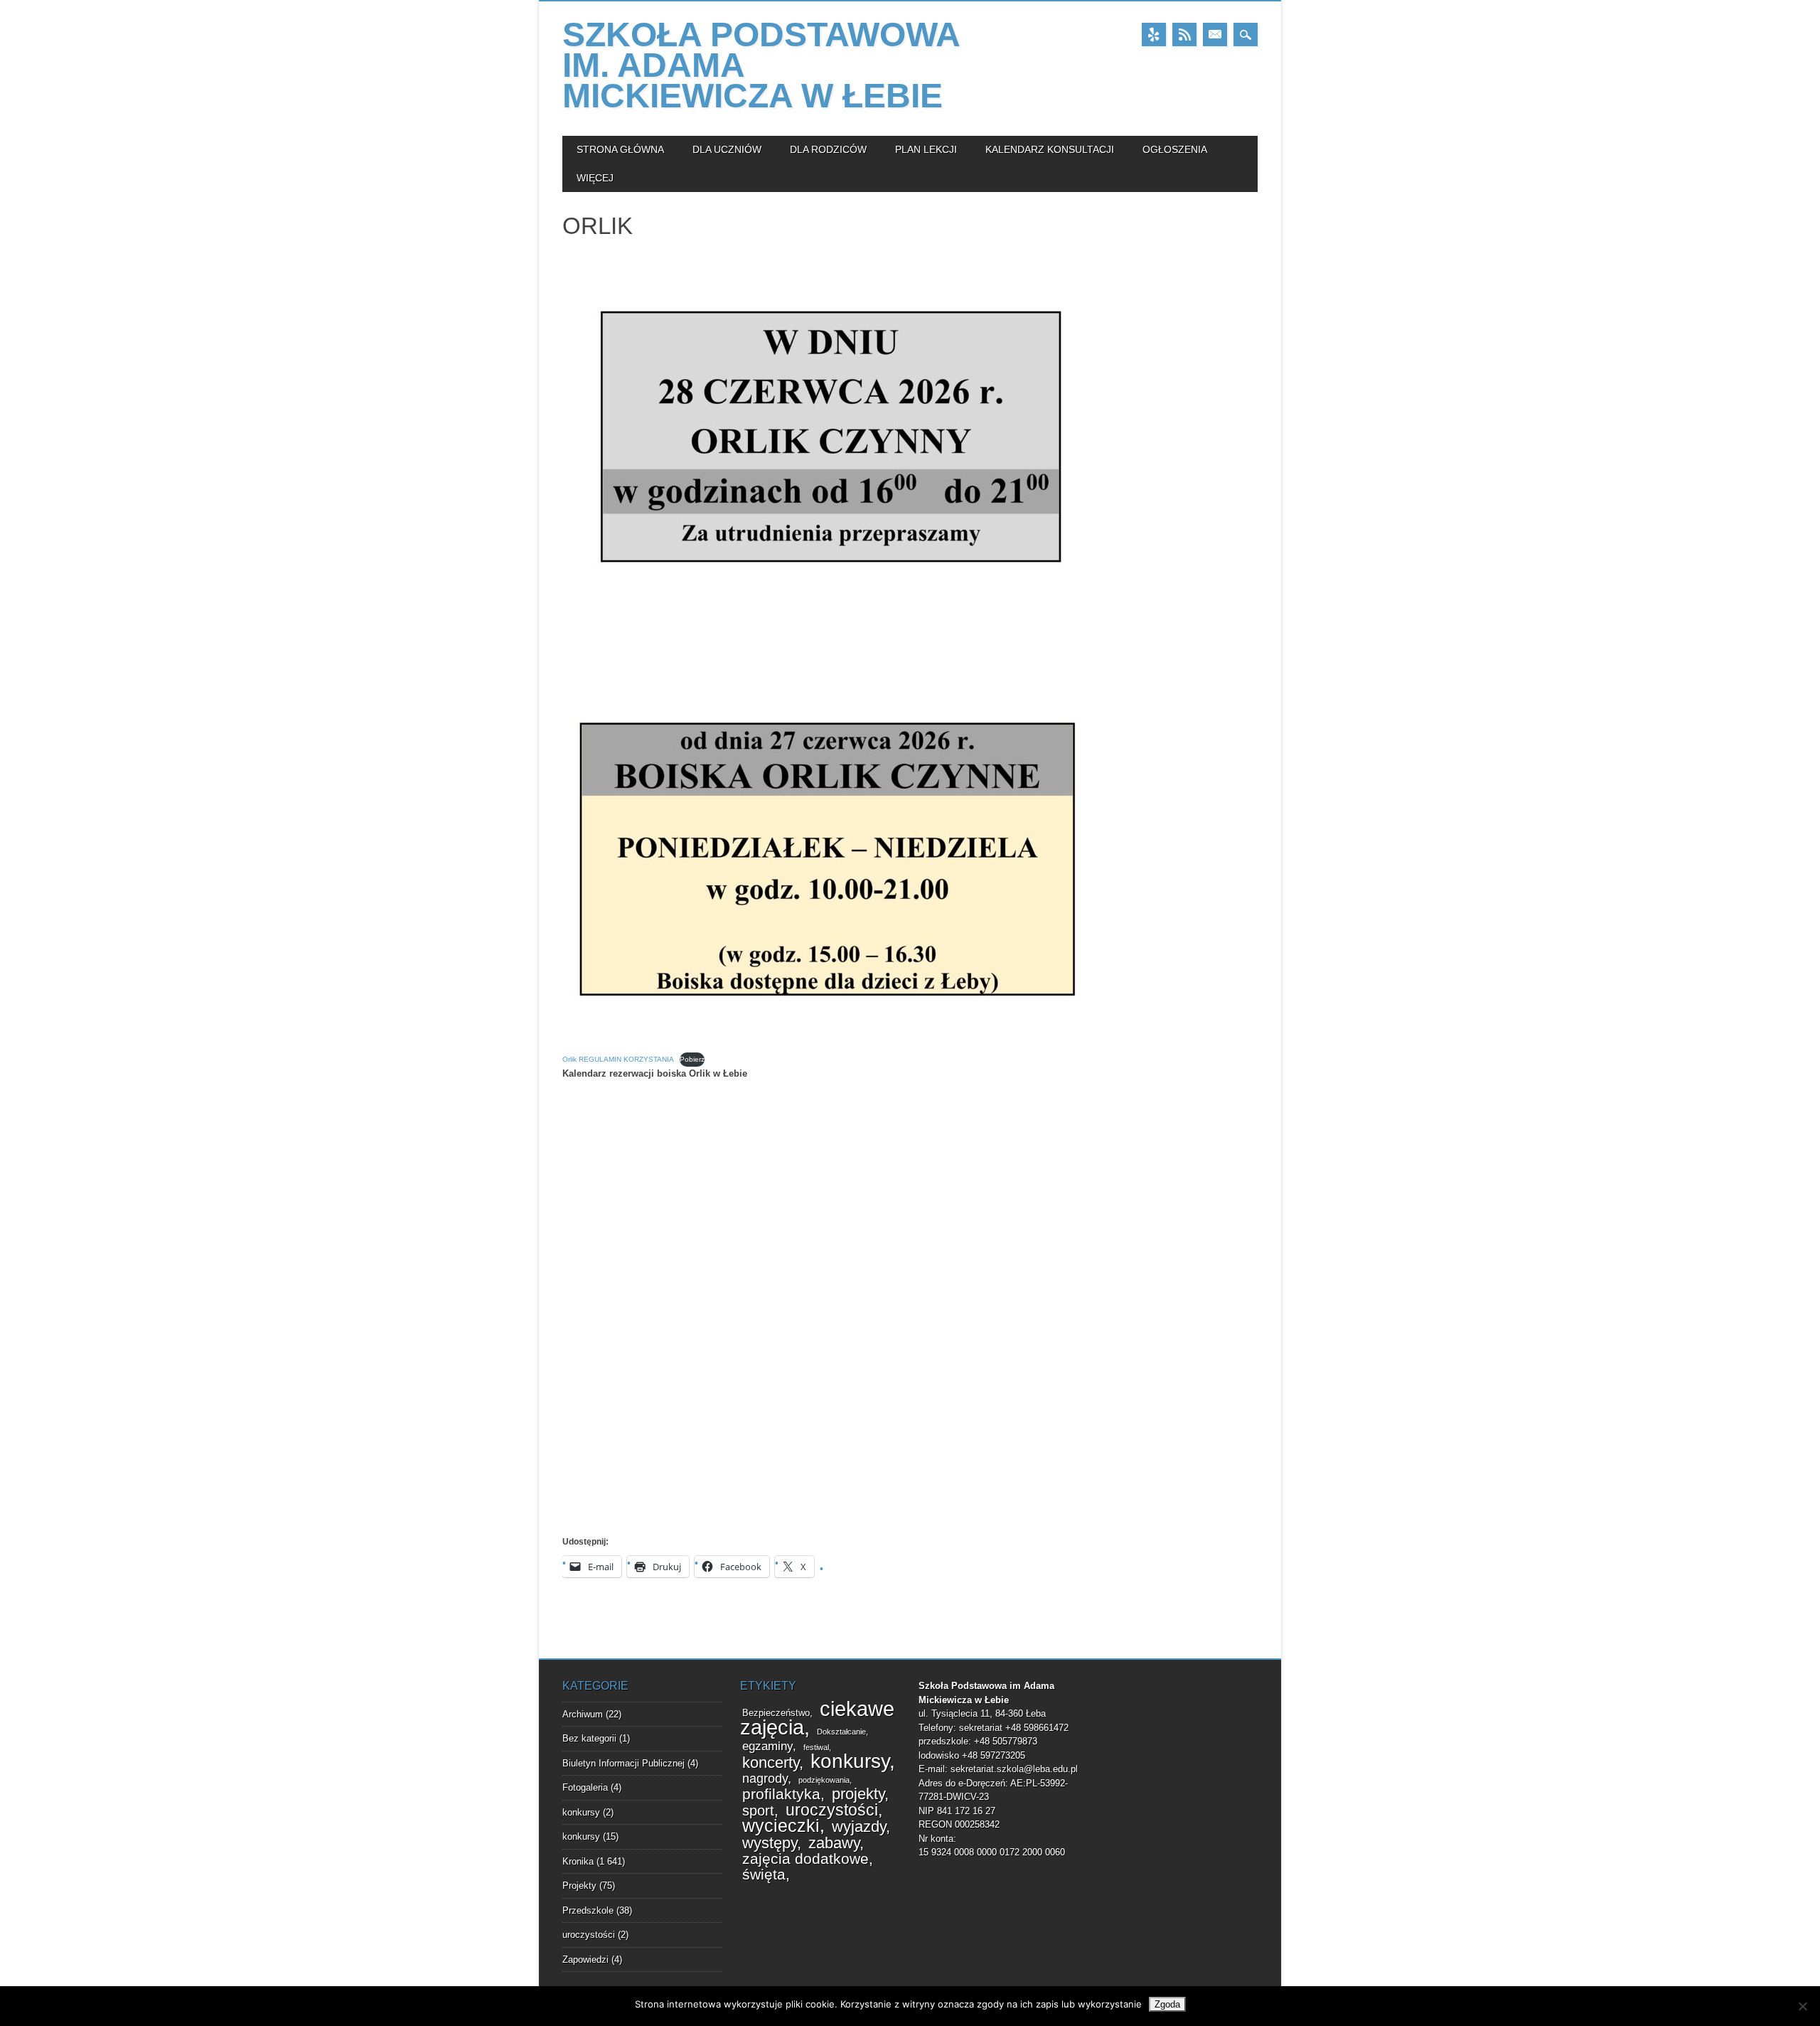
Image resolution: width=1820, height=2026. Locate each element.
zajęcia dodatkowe (805, 1859)
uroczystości (589, 1935)
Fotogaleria (585, 1787)
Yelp (1154, 34)
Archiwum (583, 1714)
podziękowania (824, 1780)
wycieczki (781, 1826)
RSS (1184, 34)
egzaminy (767, 1746)
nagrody (765, 1779)
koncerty (771, 1763)
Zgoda (1167, 2004)
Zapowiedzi (585, 1960)
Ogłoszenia (1175, 149)
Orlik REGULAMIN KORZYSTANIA (618, 1059)
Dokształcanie (841, 1732)
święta (764, 1875)
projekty (858, 1794)
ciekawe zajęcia (817, 1718)
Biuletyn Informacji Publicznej (623, 1763)
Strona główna (620, 149)
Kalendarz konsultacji (1050, 149)
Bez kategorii (589, 1738)
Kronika (578, 1861)
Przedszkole (588, 1910)
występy (770, 1843)
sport (758, 1811)
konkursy (581, 1812)
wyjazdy (859, 1827)
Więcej (595, 178)
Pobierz (692, 1059)
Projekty (579, 1886)
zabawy (834, 1843)
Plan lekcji (926, 149)
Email (1215, 34)
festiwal (816, 1747)
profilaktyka (781, 1794)
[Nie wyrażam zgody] (1802, 2006)
